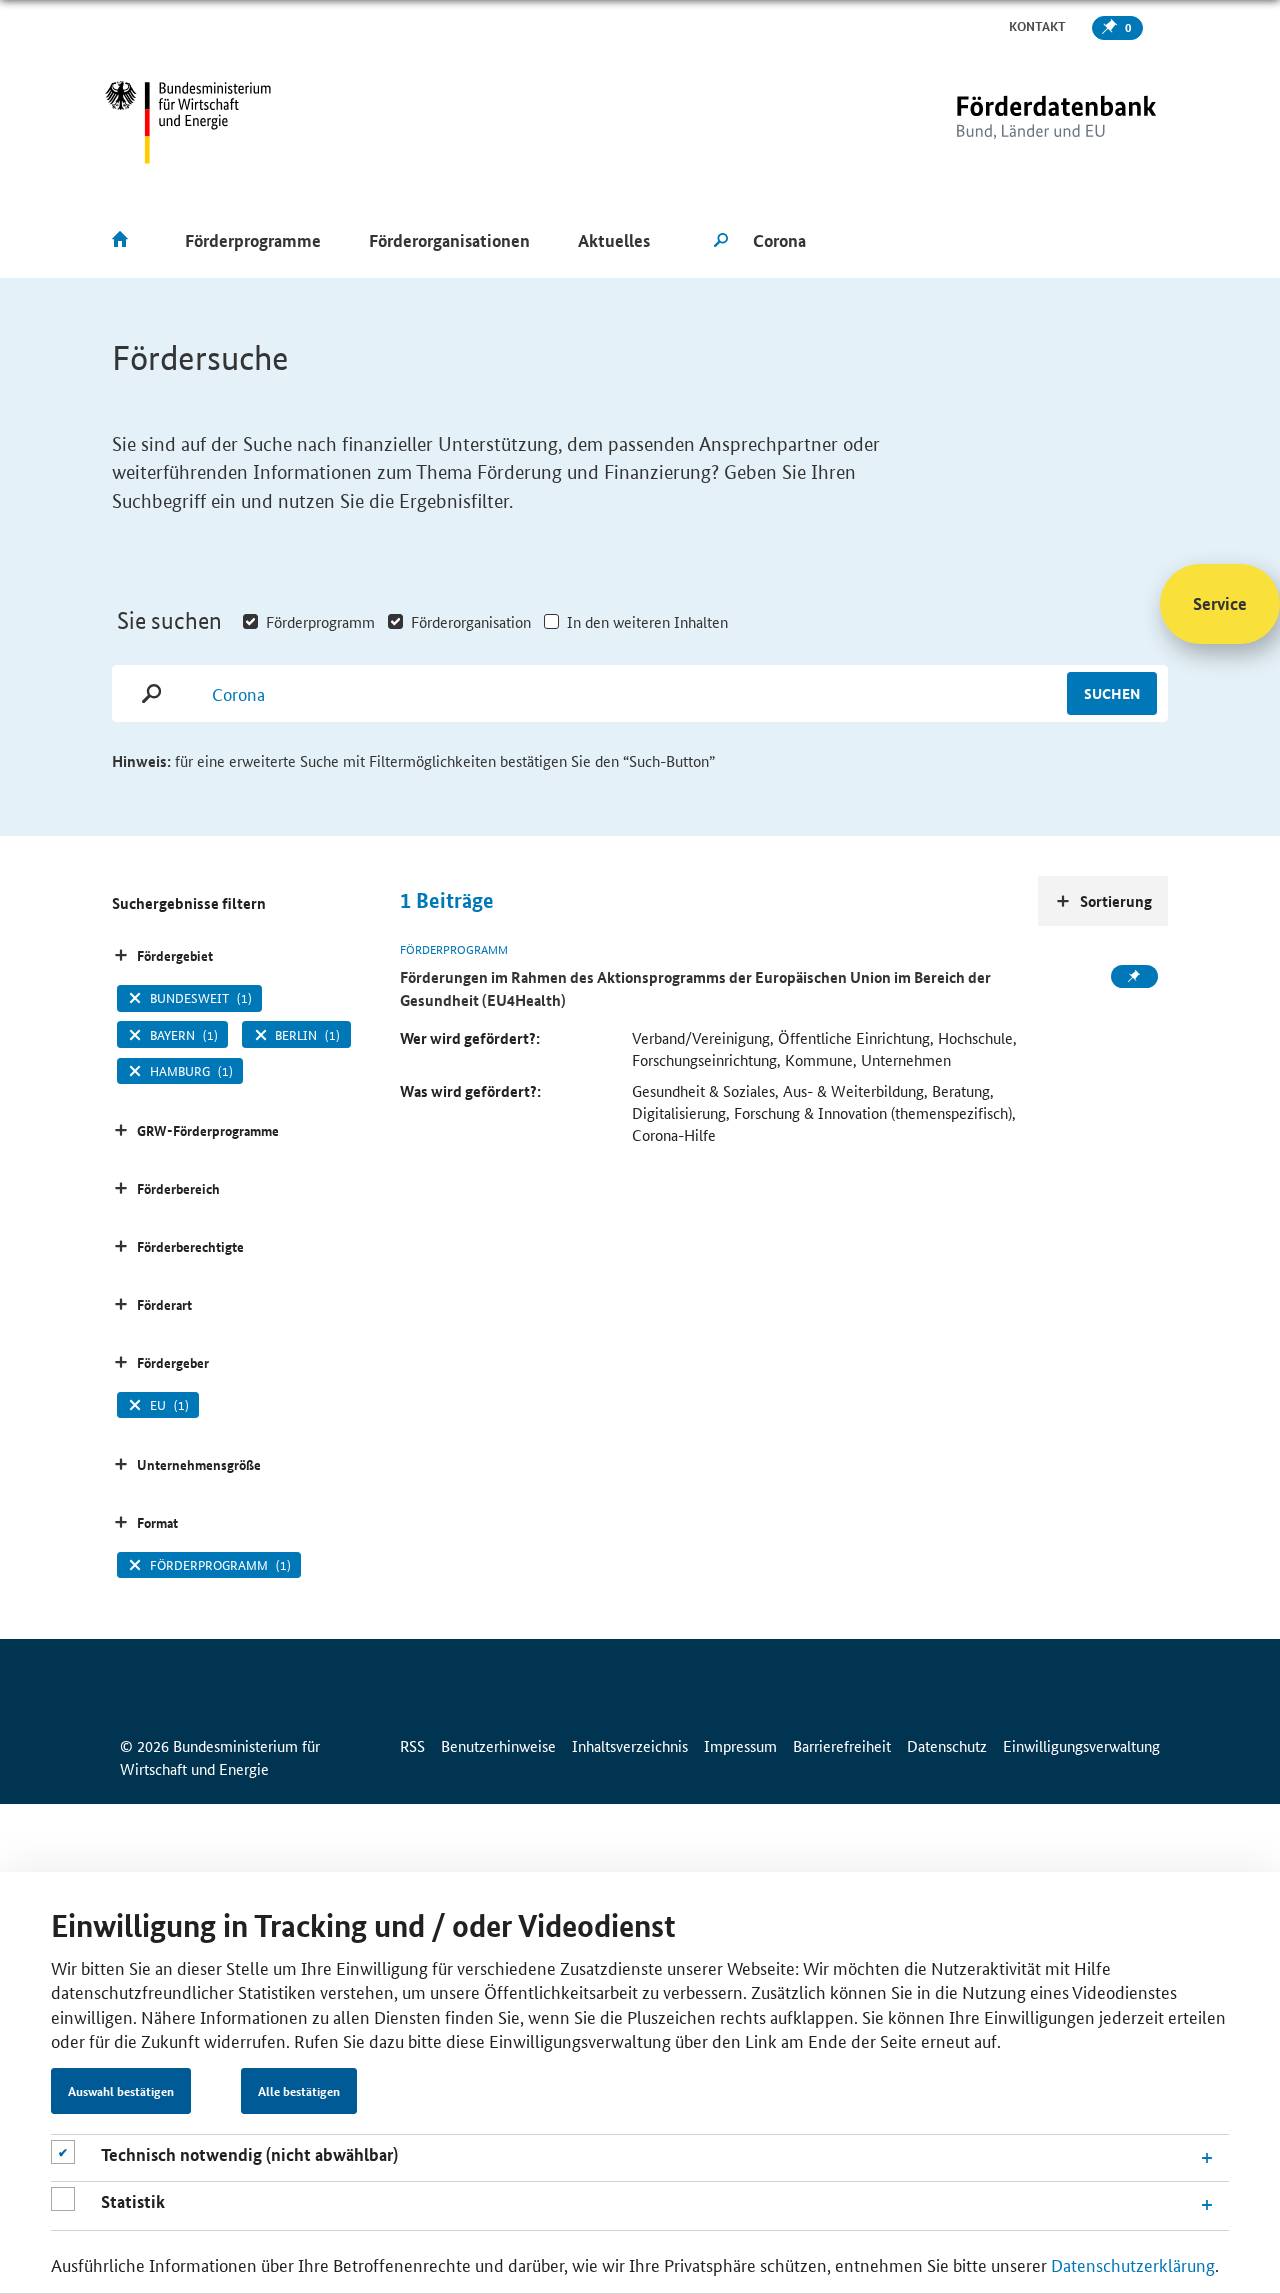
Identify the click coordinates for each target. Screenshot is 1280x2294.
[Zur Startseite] (1015, 122)
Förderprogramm (320, 621)
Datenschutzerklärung (1133, 2264)
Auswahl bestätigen (121, 2091)
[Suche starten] (721, 241)
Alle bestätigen (299, 2091)
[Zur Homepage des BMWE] (188, 122)
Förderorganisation (471, 621)
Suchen (1112, 693)
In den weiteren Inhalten (647, 621)
